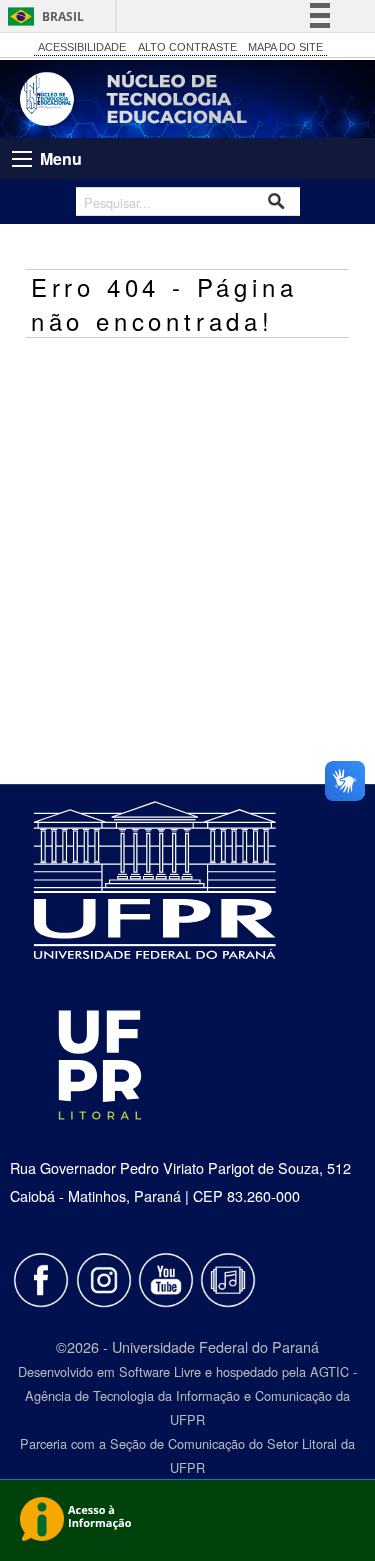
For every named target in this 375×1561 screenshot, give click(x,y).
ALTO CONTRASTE (187, 47)
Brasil (63, 16)
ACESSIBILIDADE (82, 47)
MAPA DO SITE (285, 47)
